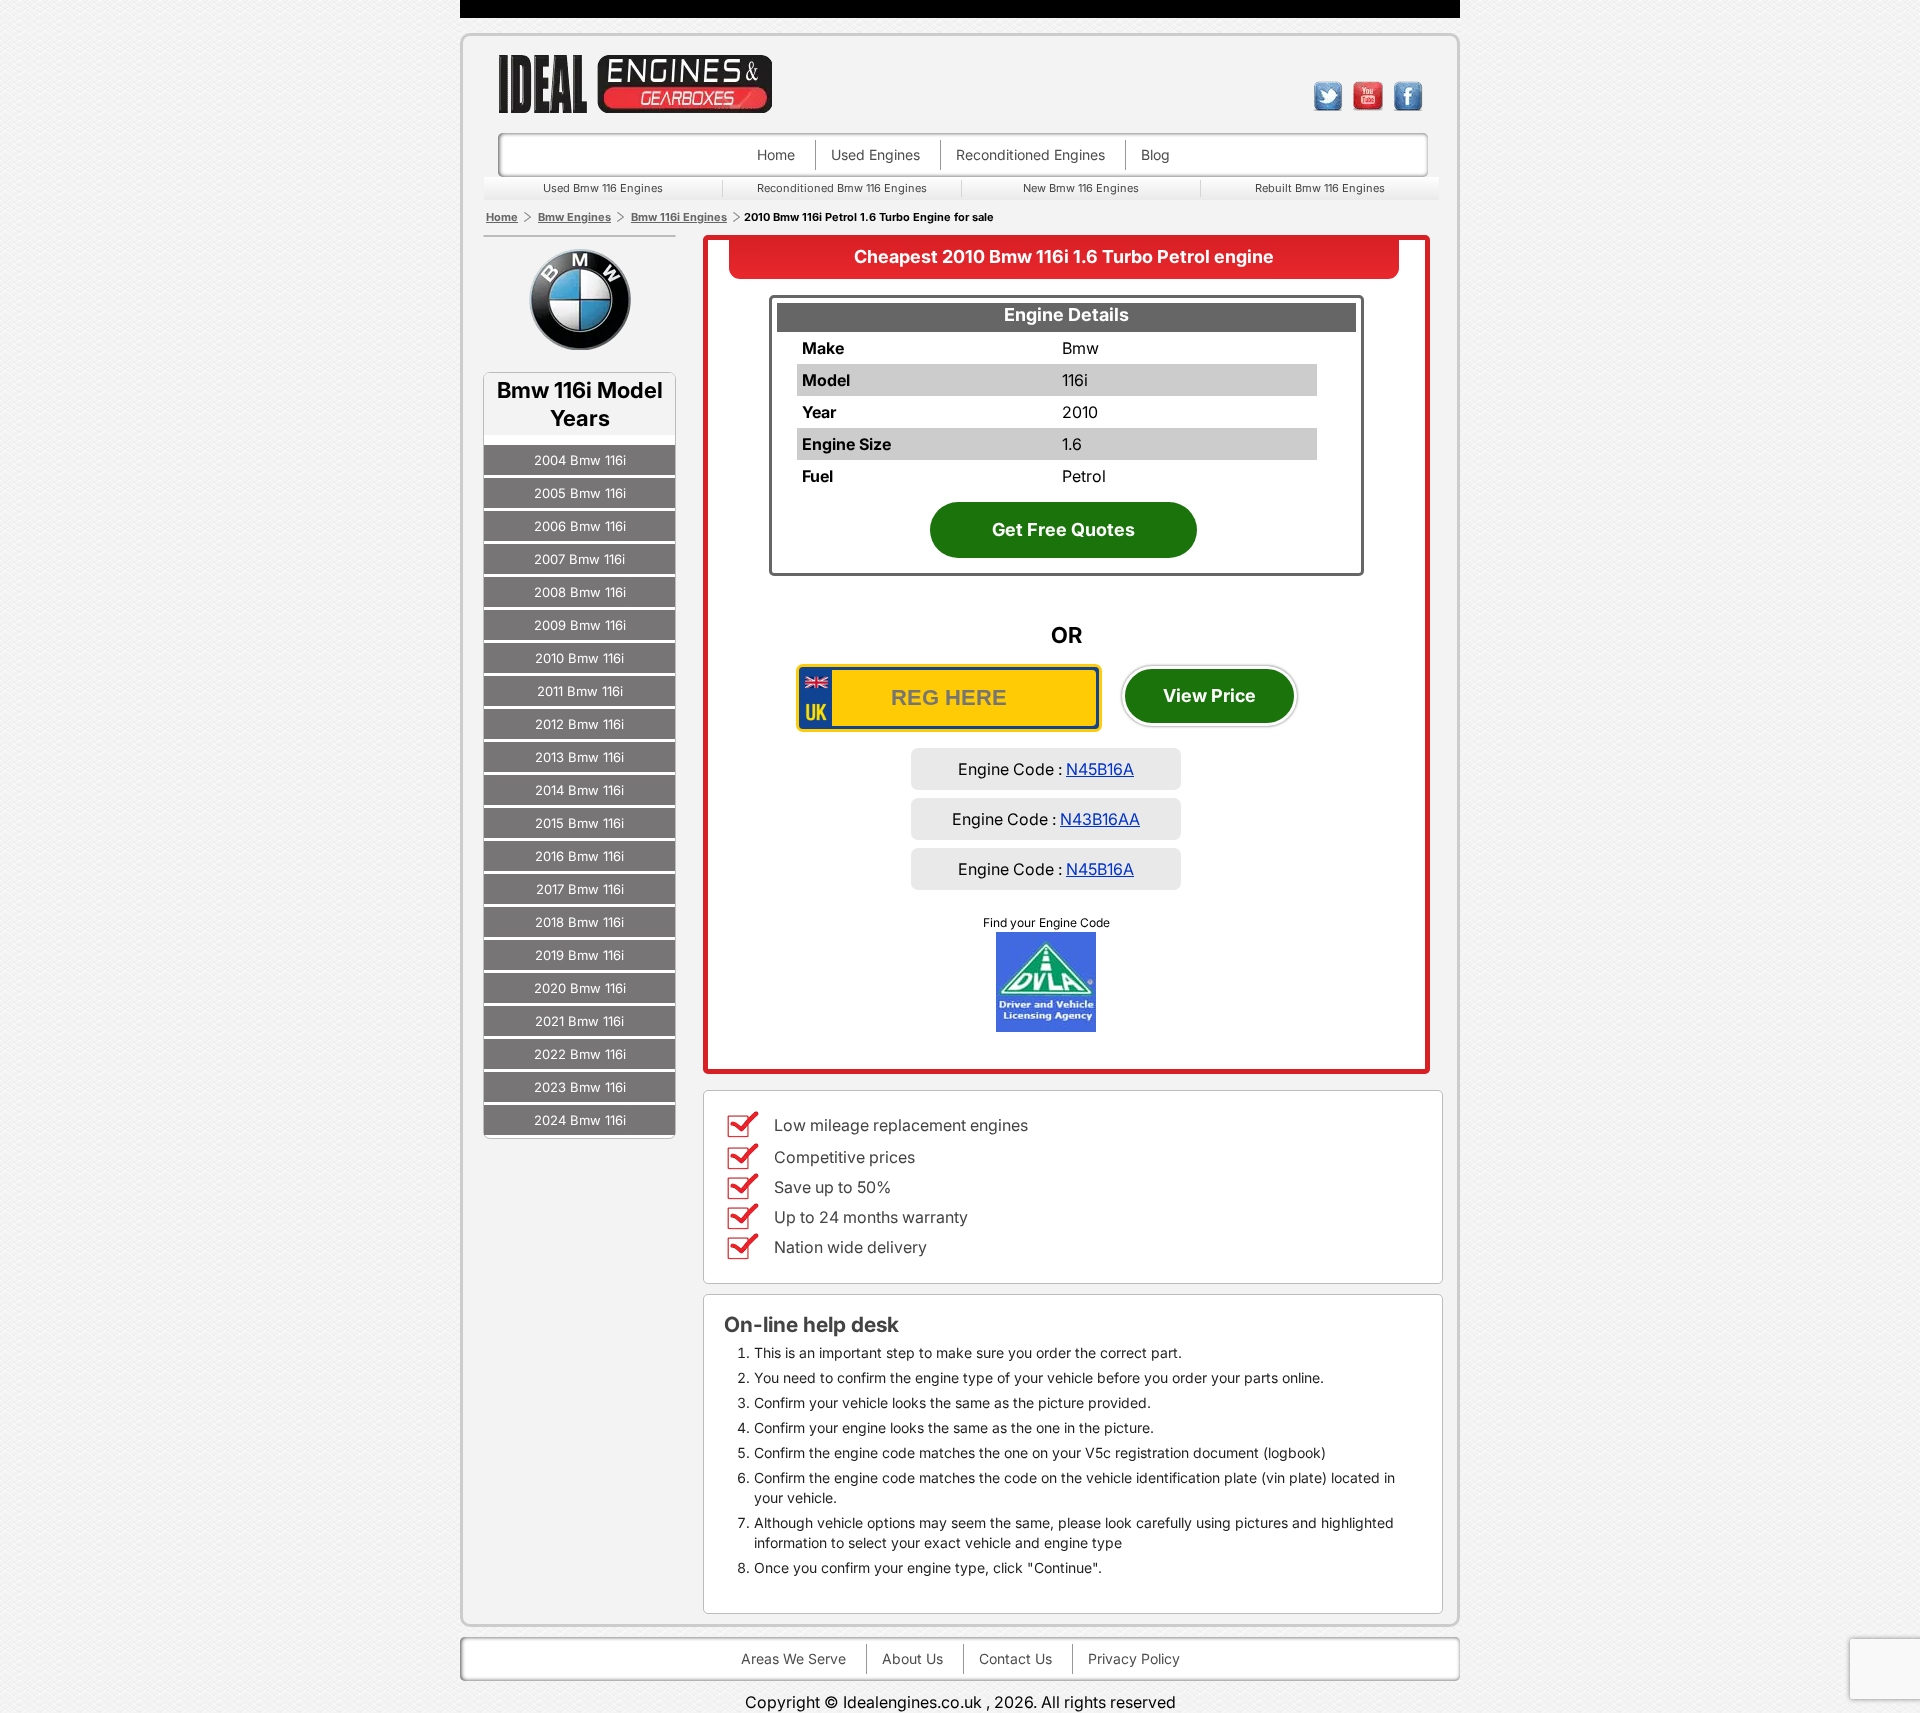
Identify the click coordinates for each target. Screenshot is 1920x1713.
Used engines (875, 154)
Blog (1155, 154)
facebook (1408, 96)
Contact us (1015, 1658)
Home (776, 154)
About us (912, 1658)
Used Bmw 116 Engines (603, 188)
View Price (1209, 695)
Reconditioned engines (1030, 154)
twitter (1328, 96)
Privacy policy (1134, 1658)
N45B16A (1100, 769)
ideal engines (635, 83)
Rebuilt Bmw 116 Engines (1320, 188)
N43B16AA (1100, 819)
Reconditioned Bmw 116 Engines (842, 188)
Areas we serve (793, 1658)
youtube (1368, 96)
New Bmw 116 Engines (1081, 188)
